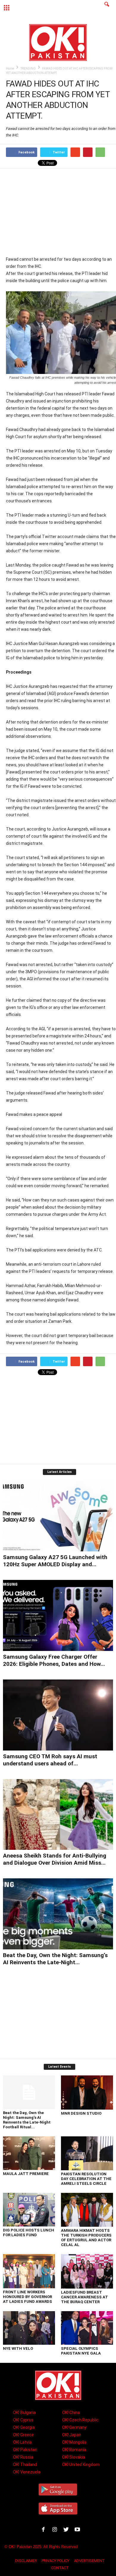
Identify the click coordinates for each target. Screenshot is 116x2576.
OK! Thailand (25, 2465)
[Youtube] (78, 2530)
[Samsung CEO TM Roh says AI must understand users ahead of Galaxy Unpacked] (58, 1715)
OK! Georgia (24, 2427)
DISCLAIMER (26, 2561)
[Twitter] (67, 2530)
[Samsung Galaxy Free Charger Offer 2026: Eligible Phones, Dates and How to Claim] (58, 1615)
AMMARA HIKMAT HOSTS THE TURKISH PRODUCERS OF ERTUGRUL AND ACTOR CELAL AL (86, 2238)
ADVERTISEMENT (89, 2561)
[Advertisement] (61, 212)
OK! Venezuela (27, 2472)
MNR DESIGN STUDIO (81, 2113)
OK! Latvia (22, 2442)
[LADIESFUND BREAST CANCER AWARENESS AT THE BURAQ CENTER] (87, 2271)
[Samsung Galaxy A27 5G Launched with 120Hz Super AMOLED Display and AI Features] (58, 1516)
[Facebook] (45, 2530)
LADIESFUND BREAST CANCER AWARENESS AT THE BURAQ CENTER (84, 2297)
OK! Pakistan (25, 2450)
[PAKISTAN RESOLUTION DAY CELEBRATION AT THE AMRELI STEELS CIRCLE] (87, 2153)
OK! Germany (74, 2427)
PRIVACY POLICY (55, 2561)
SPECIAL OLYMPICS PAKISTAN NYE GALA (81, 2351)
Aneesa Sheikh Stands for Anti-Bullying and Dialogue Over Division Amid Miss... (55, 1859)
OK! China (71, 2413)
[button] (107, 8)
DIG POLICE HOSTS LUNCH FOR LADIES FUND (29, 2233)
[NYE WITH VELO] (29, 2328)
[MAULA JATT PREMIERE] (29, 2153)
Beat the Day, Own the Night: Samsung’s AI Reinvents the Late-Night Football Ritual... (27, 2120)
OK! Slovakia (74, 2457)
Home (10, 69)
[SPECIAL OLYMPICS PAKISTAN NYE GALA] (87, 2328)
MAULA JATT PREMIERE (26, 2174)
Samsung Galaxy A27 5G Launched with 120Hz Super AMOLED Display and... (55, 1561)
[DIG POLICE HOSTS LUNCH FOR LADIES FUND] (29, 2210)
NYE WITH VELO (18, 2348)
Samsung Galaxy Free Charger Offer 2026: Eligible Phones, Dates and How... (54, 1660)
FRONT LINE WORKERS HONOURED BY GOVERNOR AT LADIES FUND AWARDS (28, 2297)
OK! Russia (23, 2457)
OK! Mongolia (74, 2442)
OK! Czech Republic (80, 2420)
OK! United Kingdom (81, 2465)
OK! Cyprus (23, 2420)
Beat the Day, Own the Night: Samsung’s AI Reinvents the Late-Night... (55, 1959)
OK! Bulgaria (24, 2413)
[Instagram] (56, 2530)
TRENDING (28, 69)
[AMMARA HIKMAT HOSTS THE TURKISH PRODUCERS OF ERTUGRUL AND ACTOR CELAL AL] (87, 2210)
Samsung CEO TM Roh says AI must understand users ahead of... (50, 1760)
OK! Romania (74, 2450)
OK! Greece (23, 2435)
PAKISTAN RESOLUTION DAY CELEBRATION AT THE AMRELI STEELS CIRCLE (86, 2179)
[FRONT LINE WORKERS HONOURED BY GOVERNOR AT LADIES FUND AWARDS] (29, 2271)
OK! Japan (72, 2435)
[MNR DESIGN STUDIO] (87, 2093)
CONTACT (60, 2568)
